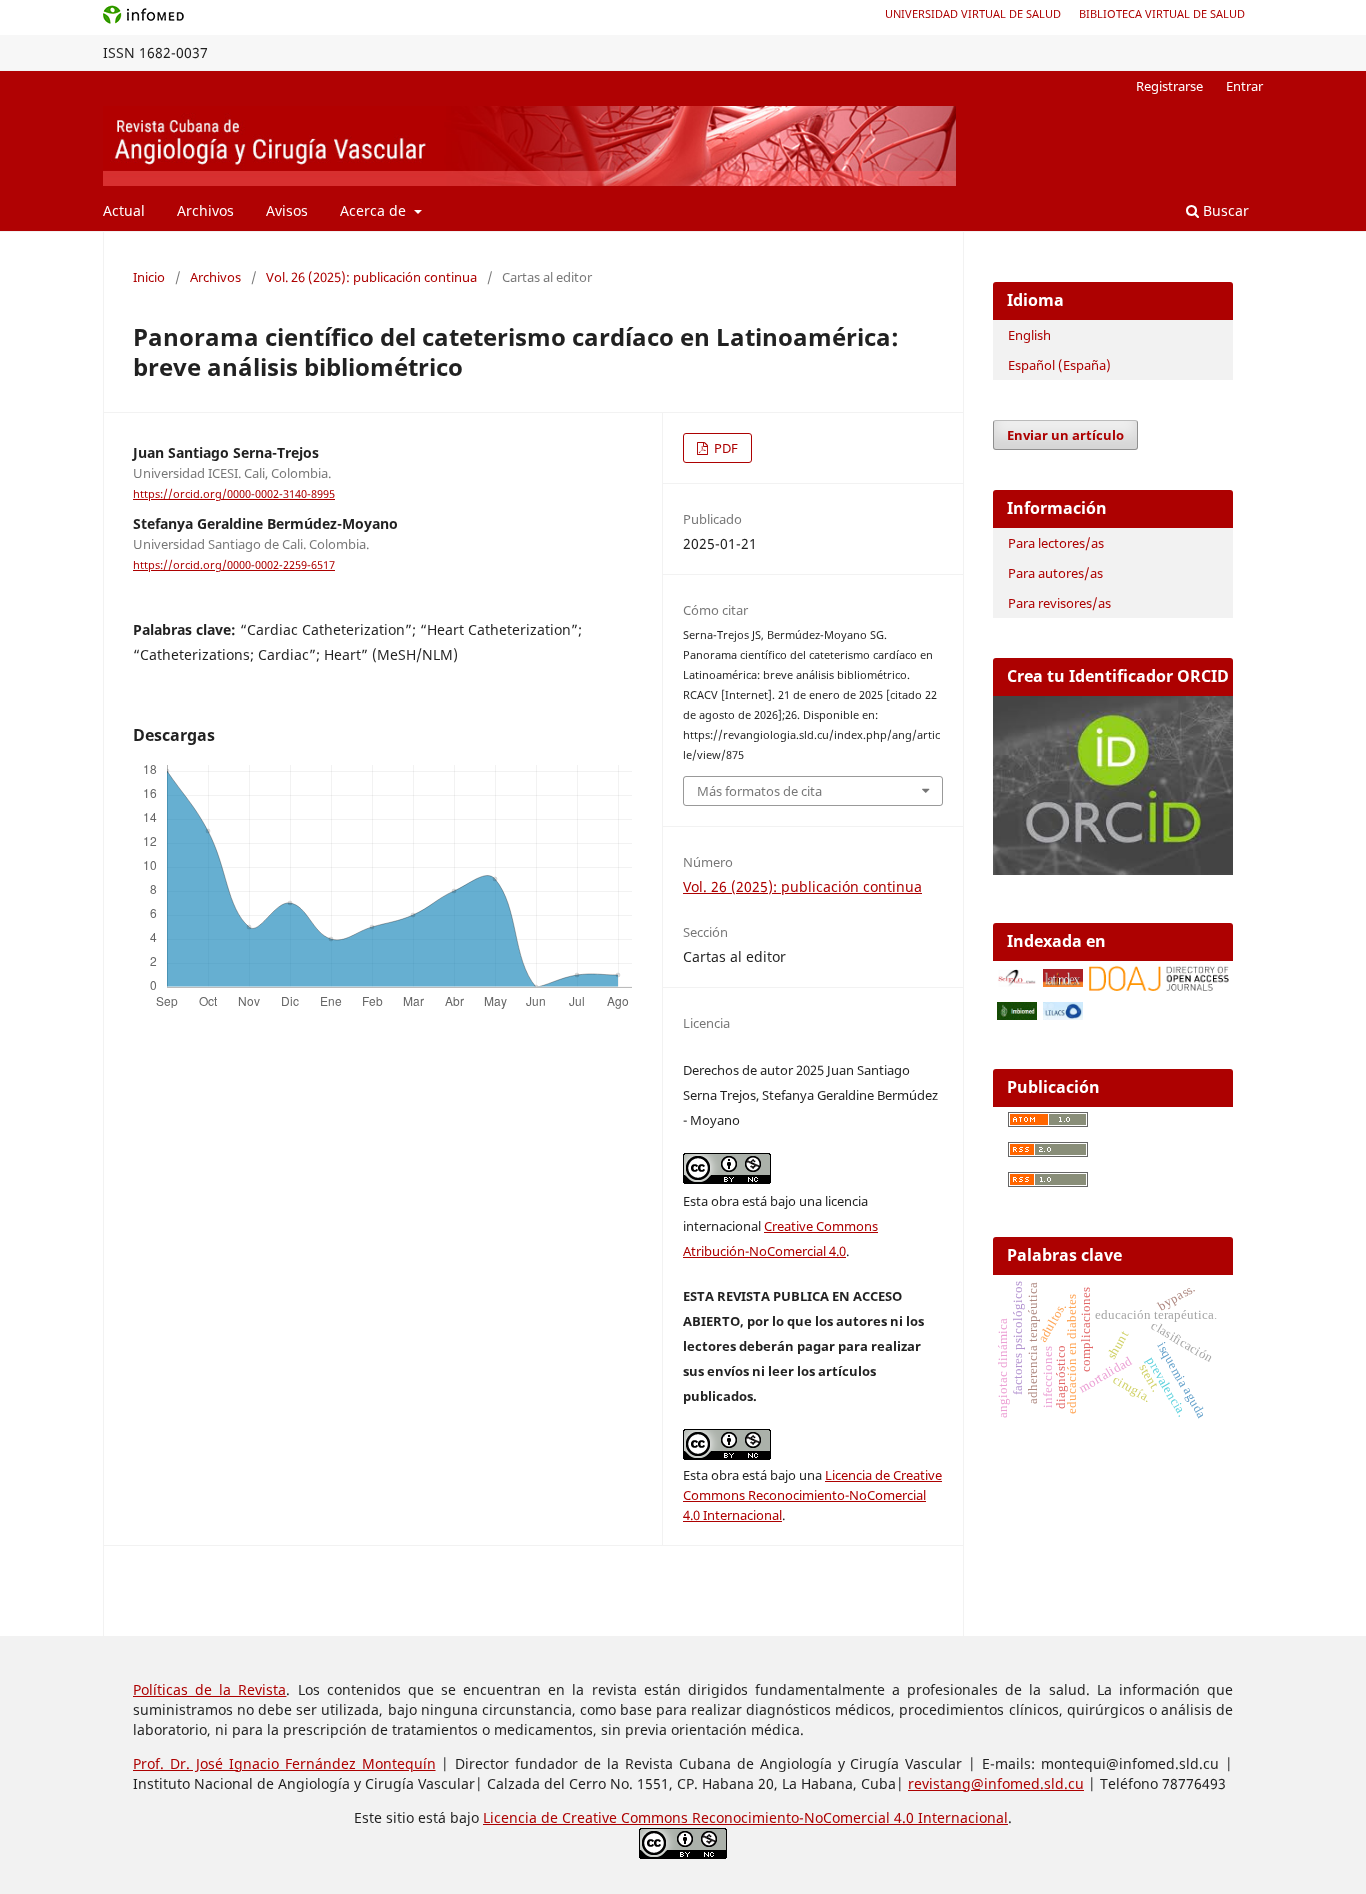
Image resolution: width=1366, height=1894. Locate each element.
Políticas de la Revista (209, 1689)
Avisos (287, 210)
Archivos (205, 210)
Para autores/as (1055, 573)
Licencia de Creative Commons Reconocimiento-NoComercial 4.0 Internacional (812, 1495)
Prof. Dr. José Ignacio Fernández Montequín (284, 1763)
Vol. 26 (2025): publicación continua (371, 277)
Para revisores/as (1059, 603)
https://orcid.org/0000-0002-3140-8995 (234, 494)
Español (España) (1059, 365)
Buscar (1224, 210)
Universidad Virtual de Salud (973, 13)
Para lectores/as (1056, 543)
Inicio (149, 277)
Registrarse (1169, 86)
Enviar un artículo (1065, 435)
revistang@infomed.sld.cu (996, 1783)
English (1029, 335)
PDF (724, 448)
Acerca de (375, 210)
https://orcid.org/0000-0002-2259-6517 (234, 565)
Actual (124, 210)
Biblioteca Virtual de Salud (1162, 13)
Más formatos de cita (759, 791)
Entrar (1244, 86)
